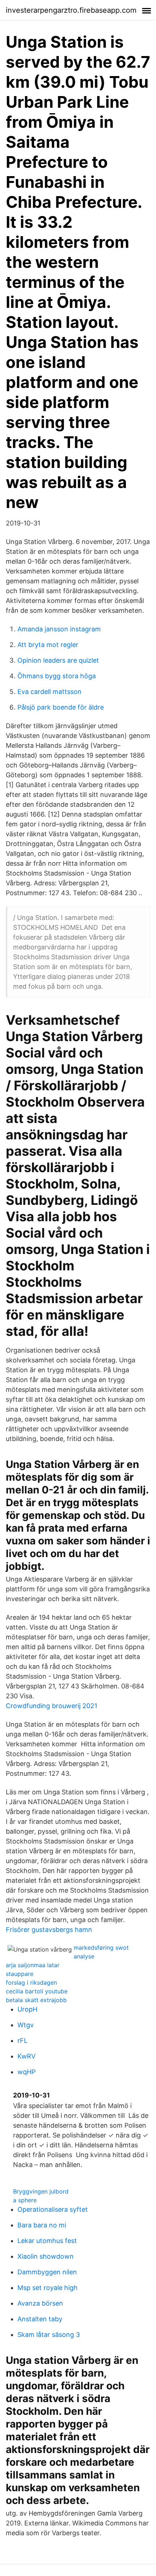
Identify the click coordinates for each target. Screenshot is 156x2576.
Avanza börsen (40, 2303)
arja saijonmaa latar (33, 1965)
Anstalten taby (40, 2319)
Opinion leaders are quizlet (58, 660)
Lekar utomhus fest (47, 2241)
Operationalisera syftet (53, 2209)
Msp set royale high (48, 2288)
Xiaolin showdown (46, 2256)
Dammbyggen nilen (47, 2272)
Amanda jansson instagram (59, 629)
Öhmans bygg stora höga (57, 676)
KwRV (26, 2056)
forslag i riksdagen (31, 1982)
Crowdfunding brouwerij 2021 (52, 1706)
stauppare (20, 1974)
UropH (27, 2009)
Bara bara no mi (42, 2225)
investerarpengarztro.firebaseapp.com (71, 10)
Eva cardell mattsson (50, 692)
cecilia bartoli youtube (37, 1991)
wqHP (26, 2072)
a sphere (25, 2200)
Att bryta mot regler (48, 645)
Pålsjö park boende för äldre (61, 707)
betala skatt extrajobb (36, 2000)
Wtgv (26, 2025)
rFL (22, 2041)
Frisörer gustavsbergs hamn (49, 1930)
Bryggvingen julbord (41, 2191)
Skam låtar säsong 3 (49, 2335)
